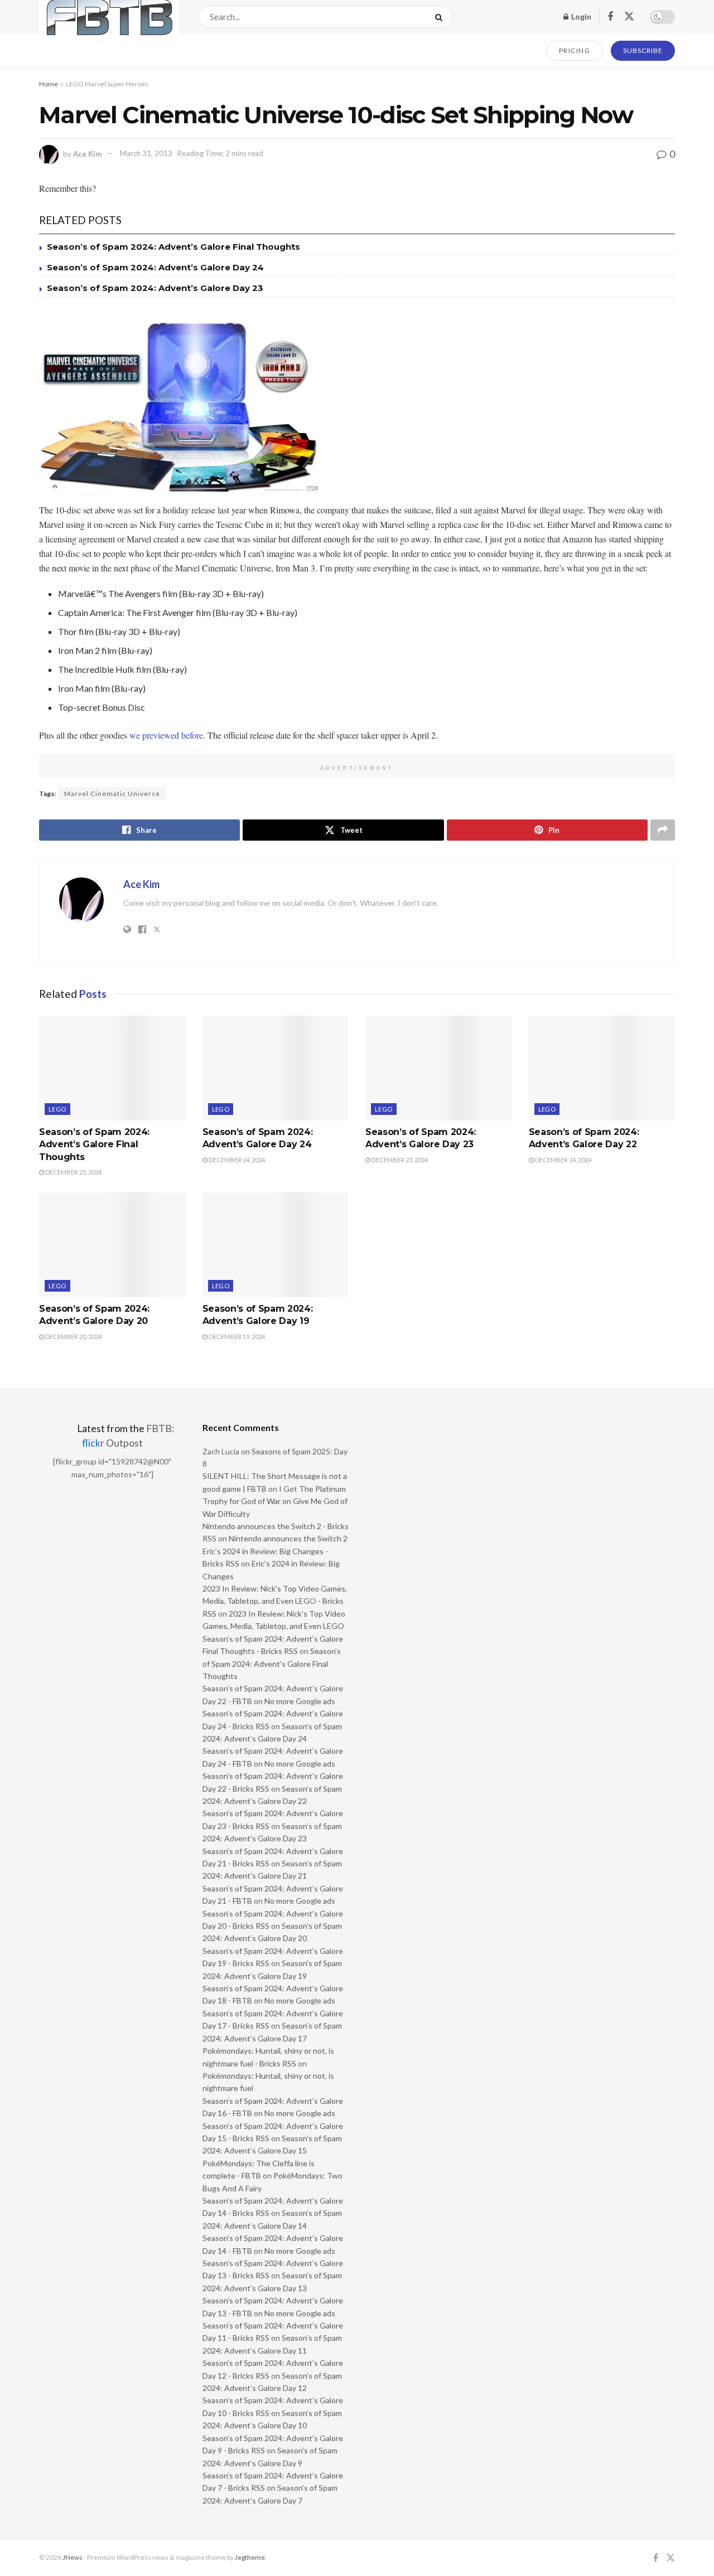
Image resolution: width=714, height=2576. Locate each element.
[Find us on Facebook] (610, 17)
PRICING (575, 50)
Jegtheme (250, 2557)
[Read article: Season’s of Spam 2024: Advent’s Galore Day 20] (112, 1245)
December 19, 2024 (236, 1336)
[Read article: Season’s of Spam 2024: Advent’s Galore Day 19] (276, 1245)
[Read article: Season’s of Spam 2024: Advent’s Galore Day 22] (602, 1068)
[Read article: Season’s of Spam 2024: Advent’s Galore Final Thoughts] (112, 1068)
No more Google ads (300, 1701)
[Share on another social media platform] (663, 830)
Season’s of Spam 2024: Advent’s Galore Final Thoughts (173, 247)
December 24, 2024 (236, 1160)
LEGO (57, 1109)
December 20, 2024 (73, 1336)
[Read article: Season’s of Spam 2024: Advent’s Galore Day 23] (439, 1068)
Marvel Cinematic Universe (112, 794)
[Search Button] (441, 17)
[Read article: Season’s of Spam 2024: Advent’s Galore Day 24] (276, 1068)
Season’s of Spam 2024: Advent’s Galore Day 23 (155, 288)
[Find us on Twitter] (629, 17)
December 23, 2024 (399, 1160)
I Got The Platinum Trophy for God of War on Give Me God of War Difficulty (275, 1501)
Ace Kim (87, 153)
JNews (73, 2557)
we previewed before (166, 735)
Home (49, 84)
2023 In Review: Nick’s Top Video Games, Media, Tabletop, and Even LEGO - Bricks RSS (275, 1601)
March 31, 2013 (146, 153)
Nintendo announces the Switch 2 (288, 1538)
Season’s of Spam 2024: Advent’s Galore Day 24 (155, 267)
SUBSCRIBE (643, 50)
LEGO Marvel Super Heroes (107, 84)
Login (580, 16)
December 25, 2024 (73, 1172)
